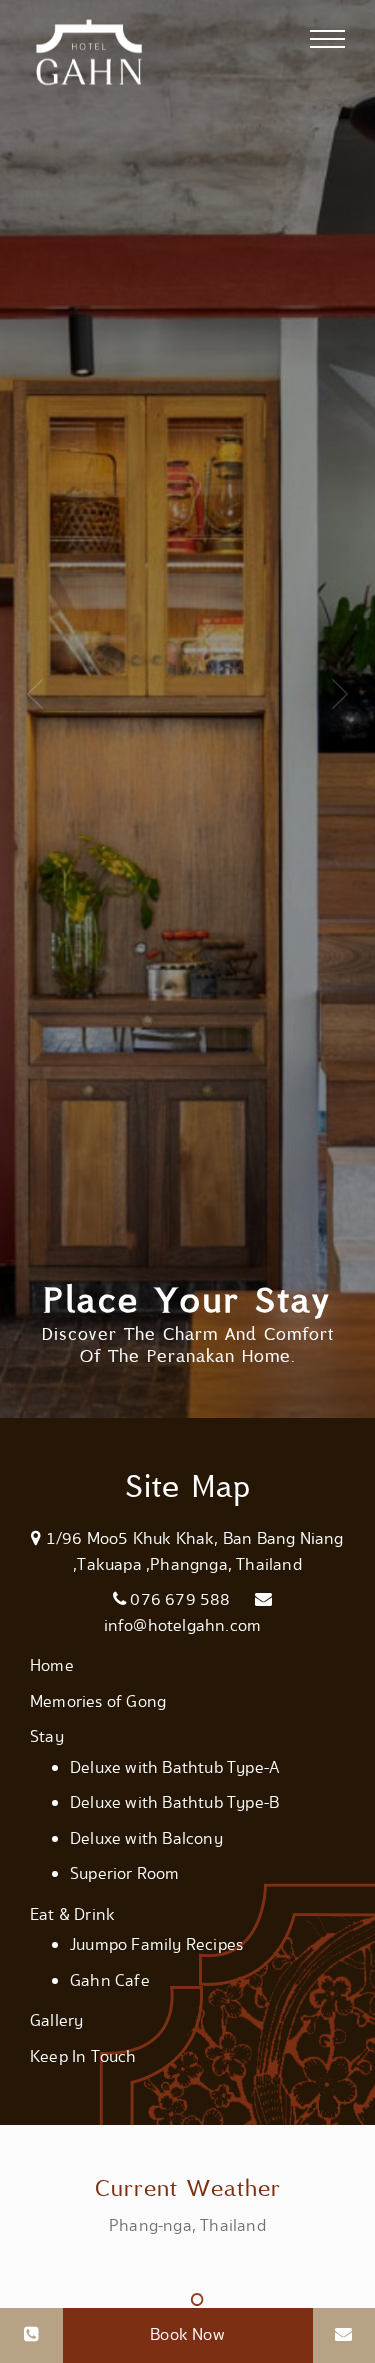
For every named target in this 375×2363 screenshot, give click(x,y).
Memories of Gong (98, 1702)
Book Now (187, 2335)
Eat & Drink (72, 1915)
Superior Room (125, 1874)
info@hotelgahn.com (183, 1626)
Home (52, 1666)
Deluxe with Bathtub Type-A (175, 1768)
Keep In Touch (83, 2057)
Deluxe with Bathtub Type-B (174, 1803)
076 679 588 (180, 1600)
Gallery (56, 2021)
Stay (47, 1737)
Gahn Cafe (110, 1981)
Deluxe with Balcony (146, 1839)
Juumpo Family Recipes (156, 1945)
